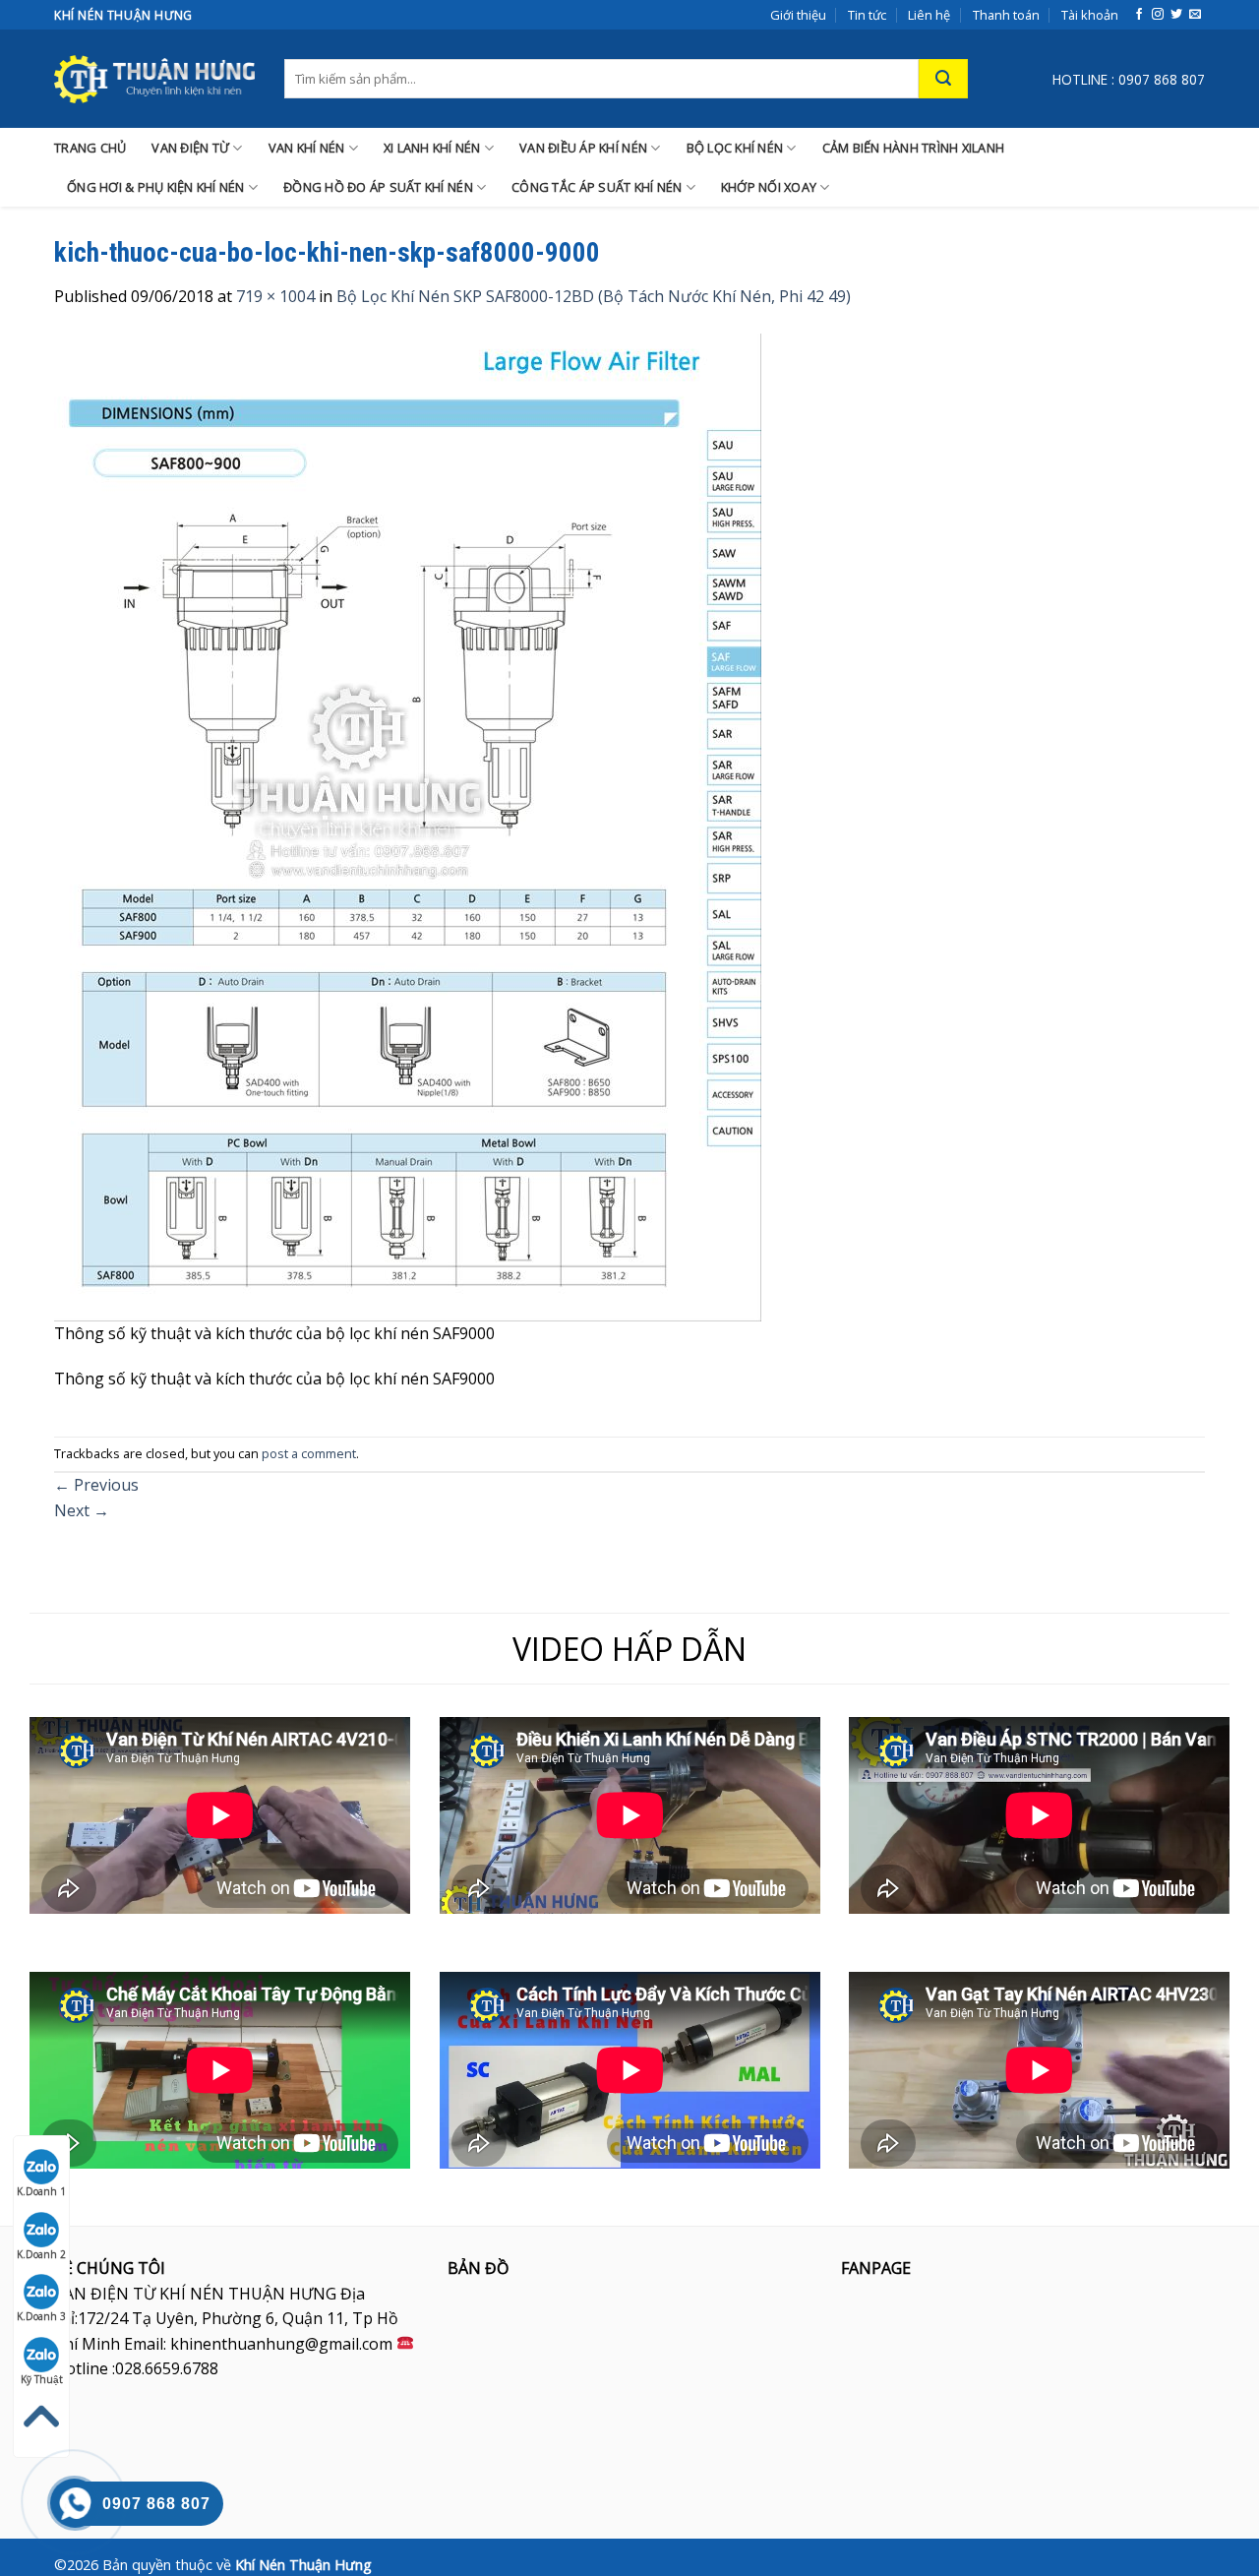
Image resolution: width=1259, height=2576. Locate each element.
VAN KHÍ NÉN (307, 148)
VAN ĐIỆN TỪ (190, 148)
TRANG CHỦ (90, 148)
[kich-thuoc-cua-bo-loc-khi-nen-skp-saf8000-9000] (408, 826)
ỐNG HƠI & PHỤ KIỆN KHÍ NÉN (156, 187)
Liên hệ (929, 15)
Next (82, 1510)
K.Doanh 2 (41, 2254)
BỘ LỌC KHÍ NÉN (735, 148)
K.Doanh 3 (41, 2316)
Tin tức (867, 15)
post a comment (309, 1453)
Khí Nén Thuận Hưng (303, 2565)
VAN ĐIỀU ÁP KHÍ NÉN (583, 148)
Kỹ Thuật (42, 2379)
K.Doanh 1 (41, 2191)
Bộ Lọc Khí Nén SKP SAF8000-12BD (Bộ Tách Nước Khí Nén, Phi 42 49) (594, 296)
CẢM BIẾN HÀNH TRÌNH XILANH (914, 148)
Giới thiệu (798, 15)
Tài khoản (1090, 15)
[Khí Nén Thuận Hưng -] (154, 79)
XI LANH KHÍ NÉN (432, 148)
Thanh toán (1006, 15)
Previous (96, 1485)
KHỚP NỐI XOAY (769, 187)
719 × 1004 (275, 296)
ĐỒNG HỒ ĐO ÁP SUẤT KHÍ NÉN (378, 187)
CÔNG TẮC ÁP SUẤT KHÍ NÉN (597, 187)
